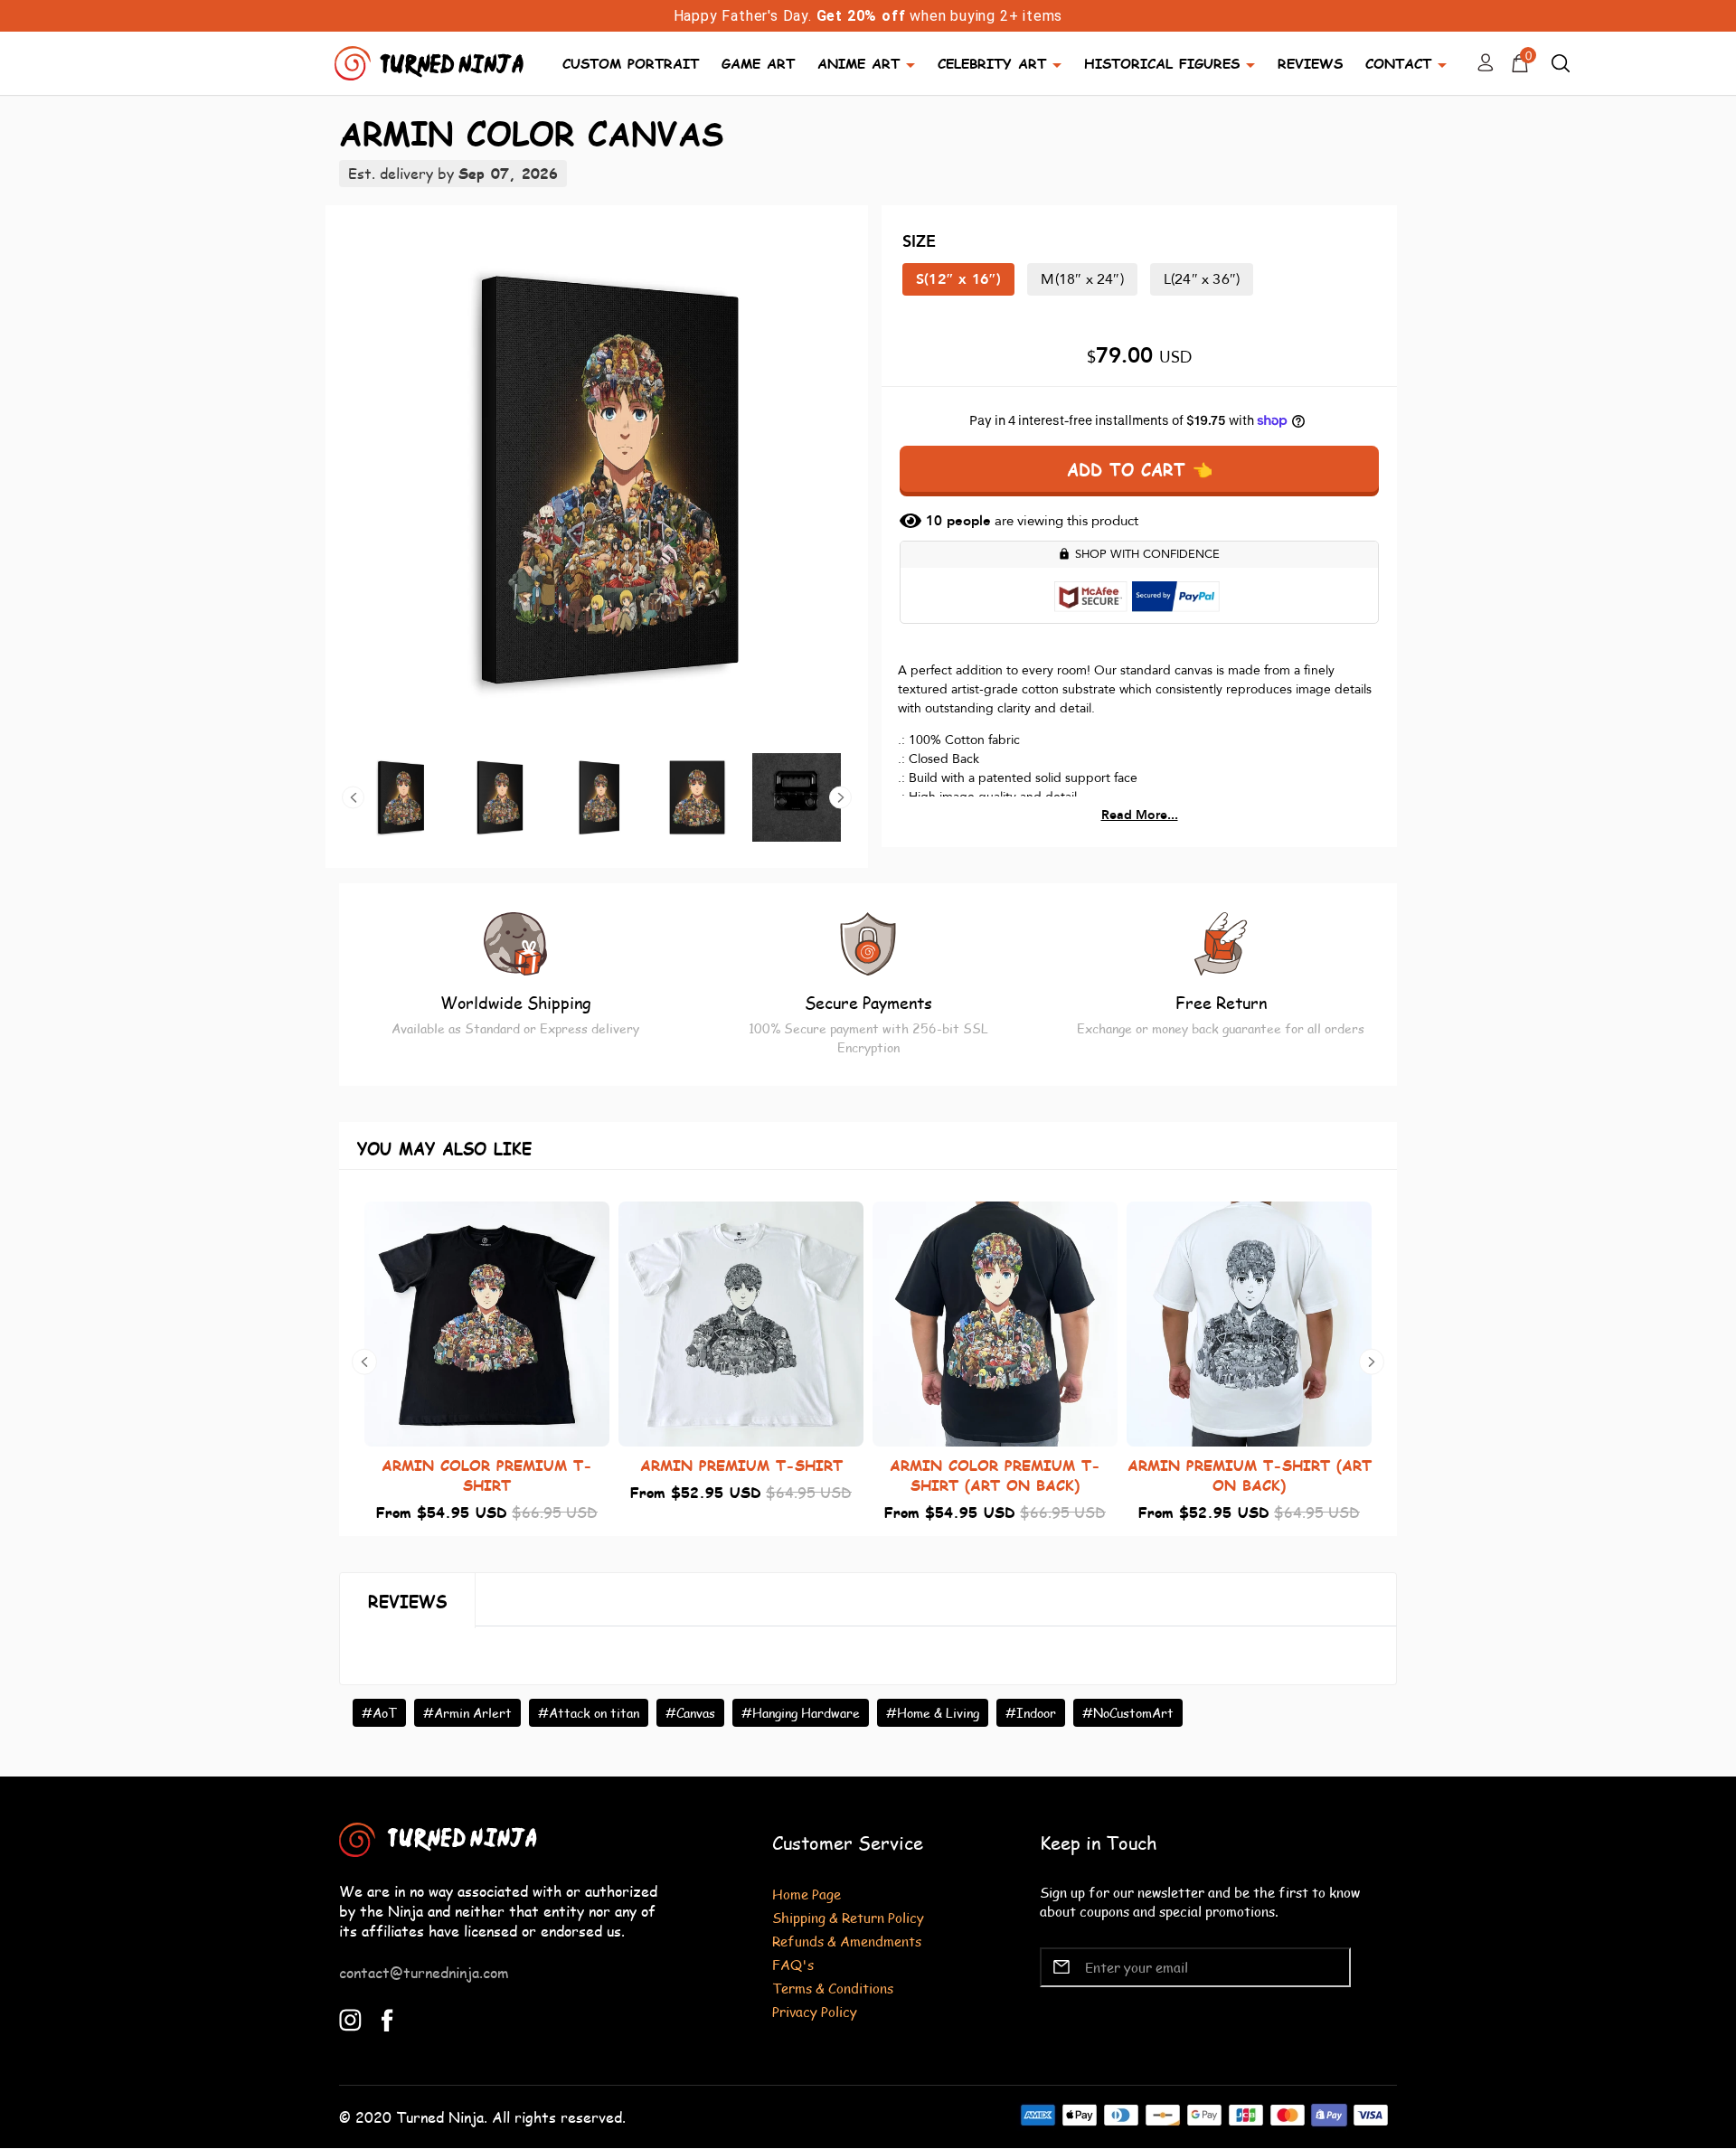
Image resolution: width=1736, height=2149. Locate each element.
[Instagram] (350, 2017)
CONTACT (1398, 63)
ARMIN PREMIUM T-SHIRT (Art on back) (1250, 1475)
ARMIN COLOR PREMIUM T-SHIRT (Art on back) (995, 1475)
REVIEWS (1310, 63)
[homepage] (431, 61)
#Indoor (1031, 1713)
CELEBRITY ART (992, 63)
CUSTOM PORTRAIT (631, 63)
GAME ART (758, 63)
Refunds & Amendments (847, 1941)
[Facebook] (387, 2017)
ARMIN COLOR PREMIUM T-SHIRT (487, 1475)
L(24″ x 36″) (1202, 279)
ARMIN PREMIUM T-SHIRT (741, 1465)
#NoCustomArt (1128, 1713)
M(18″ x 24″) (1082, 279)
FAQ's (793, 1964)
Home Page (807, 1894)
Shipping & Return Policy (848, 1917)
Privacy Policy (815, 2011)
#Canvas (690, 1713)
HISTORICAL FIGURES (1162, 63)
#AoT (379, 1713)
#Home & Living (933, 1713)
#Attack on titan (589, 1713)
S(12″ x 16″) (958, 279)
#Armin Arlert (467, 1713)
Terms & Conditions (833, 1988)
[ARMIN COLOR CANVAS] (597, 479)
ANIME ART (859, 63)
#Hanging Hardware (801, 1713)
